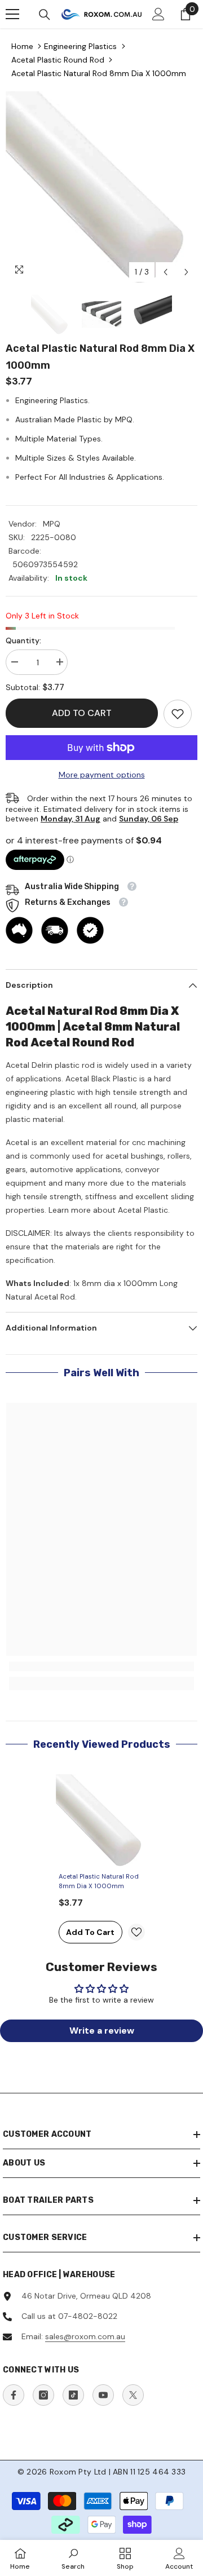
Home (22, 46)
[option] (101, 187)
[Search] (45, 15)
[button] (166, 272)
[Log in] (158, 14)
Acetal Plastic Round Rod (58, 60)
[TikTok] (73, 2395)
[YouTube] (103, 2395)
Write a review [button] (102, 2031)
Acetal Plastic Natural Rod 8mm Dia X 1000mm (99, 73)
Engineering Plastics (80, 46)
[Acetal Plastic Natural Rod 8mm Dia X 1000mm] (102, 1820)
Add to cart (82, 713)
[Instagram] (43, 2395)
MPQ (52, 524)
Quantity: (23, 640)
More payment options (102, 775)
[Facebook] (14, 2395)
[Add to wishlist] (136, 1932)
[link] (178, 714)
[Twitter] (133, 2395)
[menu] (12, 14)
